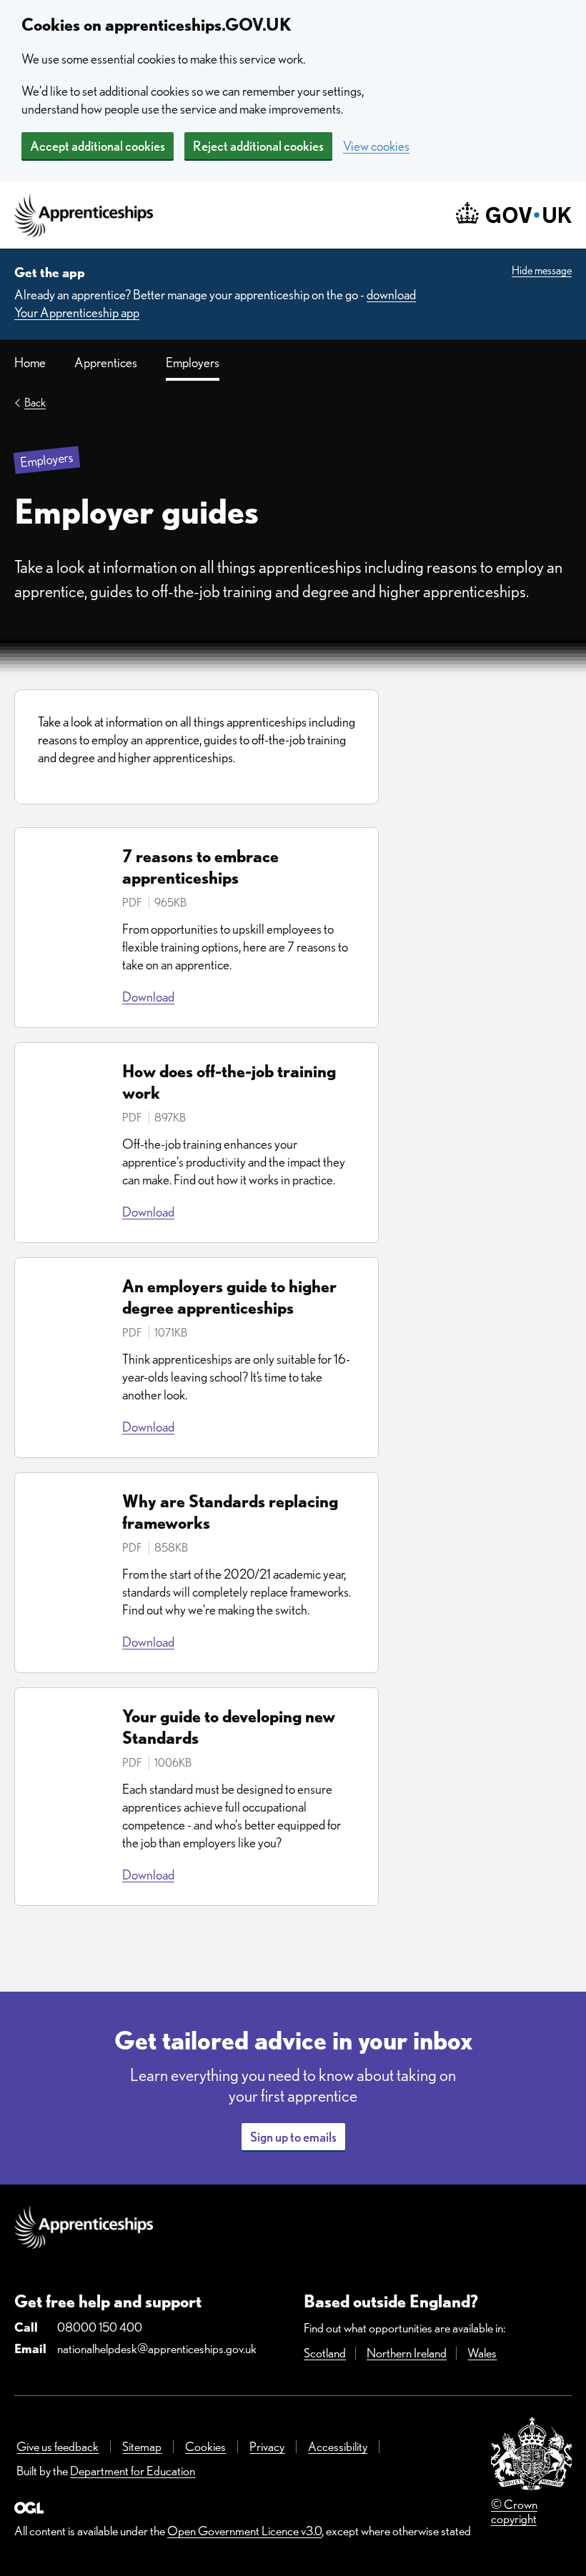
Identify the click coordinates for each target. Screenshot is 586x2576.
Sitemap (142, 2446)
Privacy (267, 2446)
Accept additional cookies (98, 146)
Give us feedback (58, 2446)
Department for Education (133, 2471)
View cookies (376, 146)
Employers (193, 363)
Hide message (542, 270)
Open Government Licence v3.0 (244, 2531)
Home (30, 363)
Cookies (205, 2446)
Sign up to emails (293, 2137)
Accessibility (338, 2446)
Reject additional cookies (258, 146)
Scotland (325, 2353)
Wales (482, 2353)
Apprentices (106, 363)
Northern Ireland (407, 2353)
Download (148, 997)
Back (35, 403)
